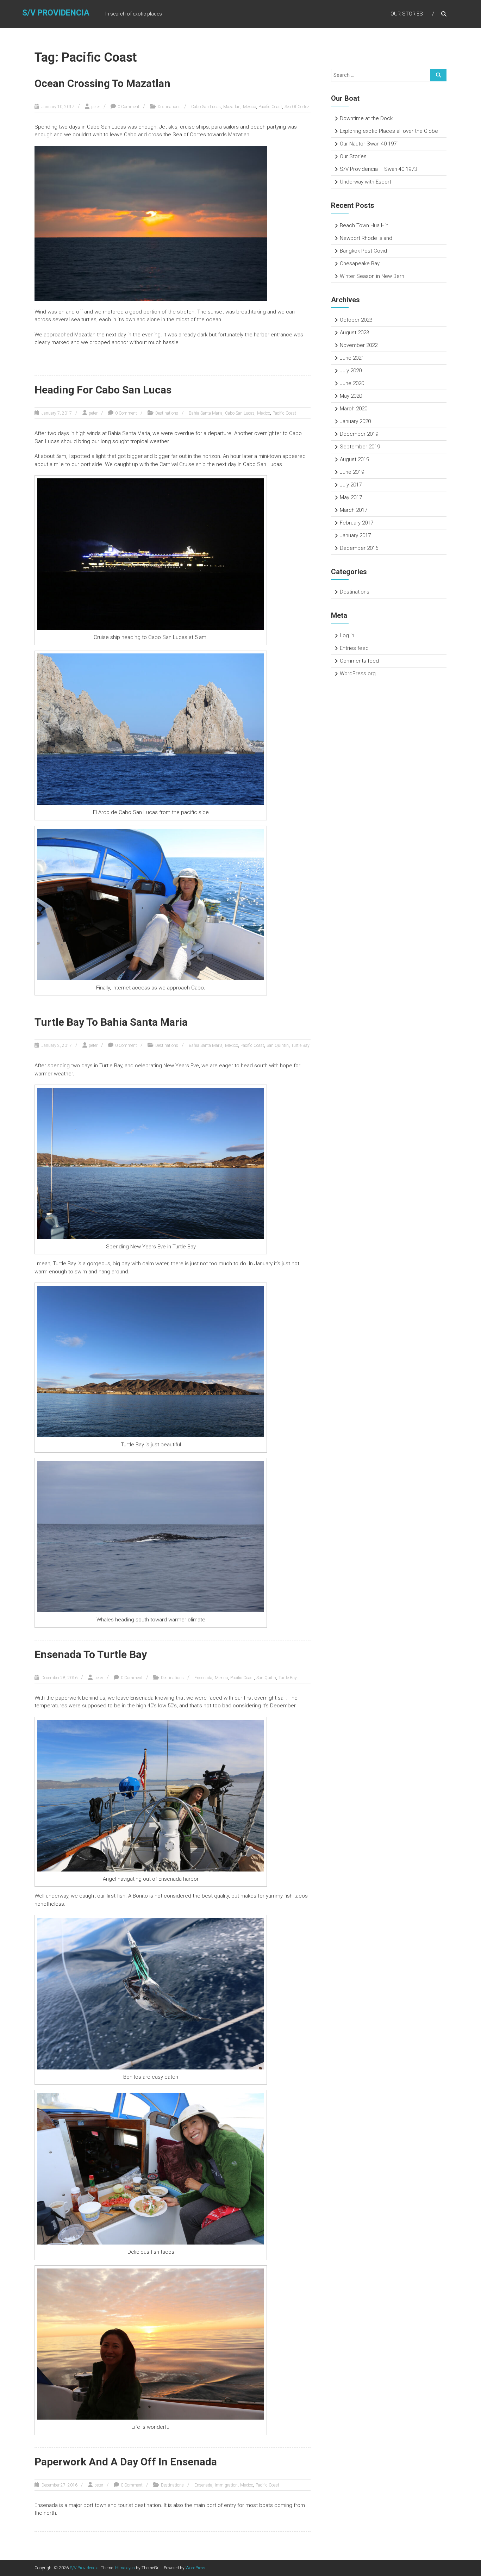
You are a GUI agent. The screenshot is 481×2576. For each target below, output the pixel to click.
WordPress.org (358, 674)
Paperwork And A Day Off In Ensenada (126, 2462)
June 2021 (352, 358)
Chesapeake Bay (360, 263)
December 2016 (359, 548)
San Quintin (278, 1045)
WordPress (195, 2568)
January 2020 (355, 421)
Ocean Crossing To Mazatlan (102, 83)
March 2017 (354, 510)
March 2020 (354, 409)
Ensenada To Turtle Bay (91, 1654)
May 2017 (351, 497)
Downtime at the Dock (366, 118)
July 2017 (351, 485)
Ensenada (203, 1678)
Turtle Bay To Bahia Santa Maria (111, 1022)
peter (96, 107)
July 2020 (351, 371)
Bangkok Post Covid (363, 251)
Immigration (226, 2485)
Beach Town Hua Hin (364, 225)
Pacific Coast (270, 107)
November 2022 (359, 345)
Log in (347, 635)
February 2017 (357, 523)
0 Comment (129, 107)
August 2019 (354, 459)
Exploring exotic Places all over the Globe (389, 131)
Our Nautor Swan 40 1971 (370, 144)
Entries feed (354, 648)
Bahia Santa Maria (206, 413)
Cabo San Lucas (206, 107)
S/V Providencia (56, 13)
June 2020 (352, 383)
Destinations (169, 107)
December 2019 (359, 434)
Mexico (249, 107)
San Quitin (266, 1678)
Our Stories (407, 14)
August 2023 (354, 333)
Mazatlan (232, 107)
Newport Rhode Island (366, 238)
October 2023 (356, 320)
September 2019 (360, 447)
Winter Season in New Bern (372, 276)
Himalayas (125, 2568)
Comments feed (359, 661)
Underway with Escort (366, 182)
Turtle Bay (300, 1045)
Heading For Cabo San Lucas (103, 390)
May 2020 (351, 396)
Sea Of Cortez (297, 107)
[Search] (438, 75)
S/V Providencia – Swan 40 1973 (378, 169)
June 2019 (352, 472)
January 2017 (355, 535)
